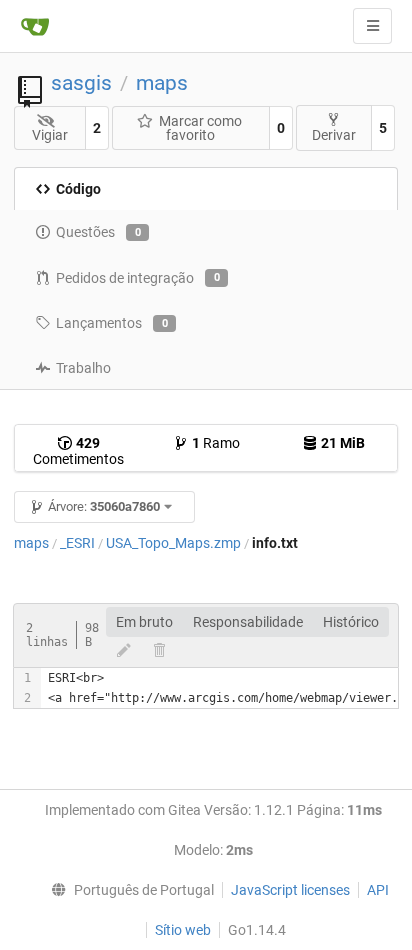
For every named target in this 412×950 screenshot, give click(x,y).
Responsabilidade (248, 622)
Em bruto (144, 622)
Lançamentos (112, 323)
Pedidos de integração (138, 278)
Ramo (216, 443)
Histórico (351, 622)
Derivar (334, 135)
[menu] (127, 890)
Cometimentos (78, 451)
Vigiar (50, 135)
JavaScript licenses (290, 890)
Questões (98, 232)
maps (162, 83)
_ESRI (77, 543)
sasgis (81, 83)
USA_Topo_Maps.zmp (173, 543)
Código (78, 189)
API (378, 890)
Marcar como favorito (200, 128)
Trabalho (83, 368)
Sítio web (183, 930)
